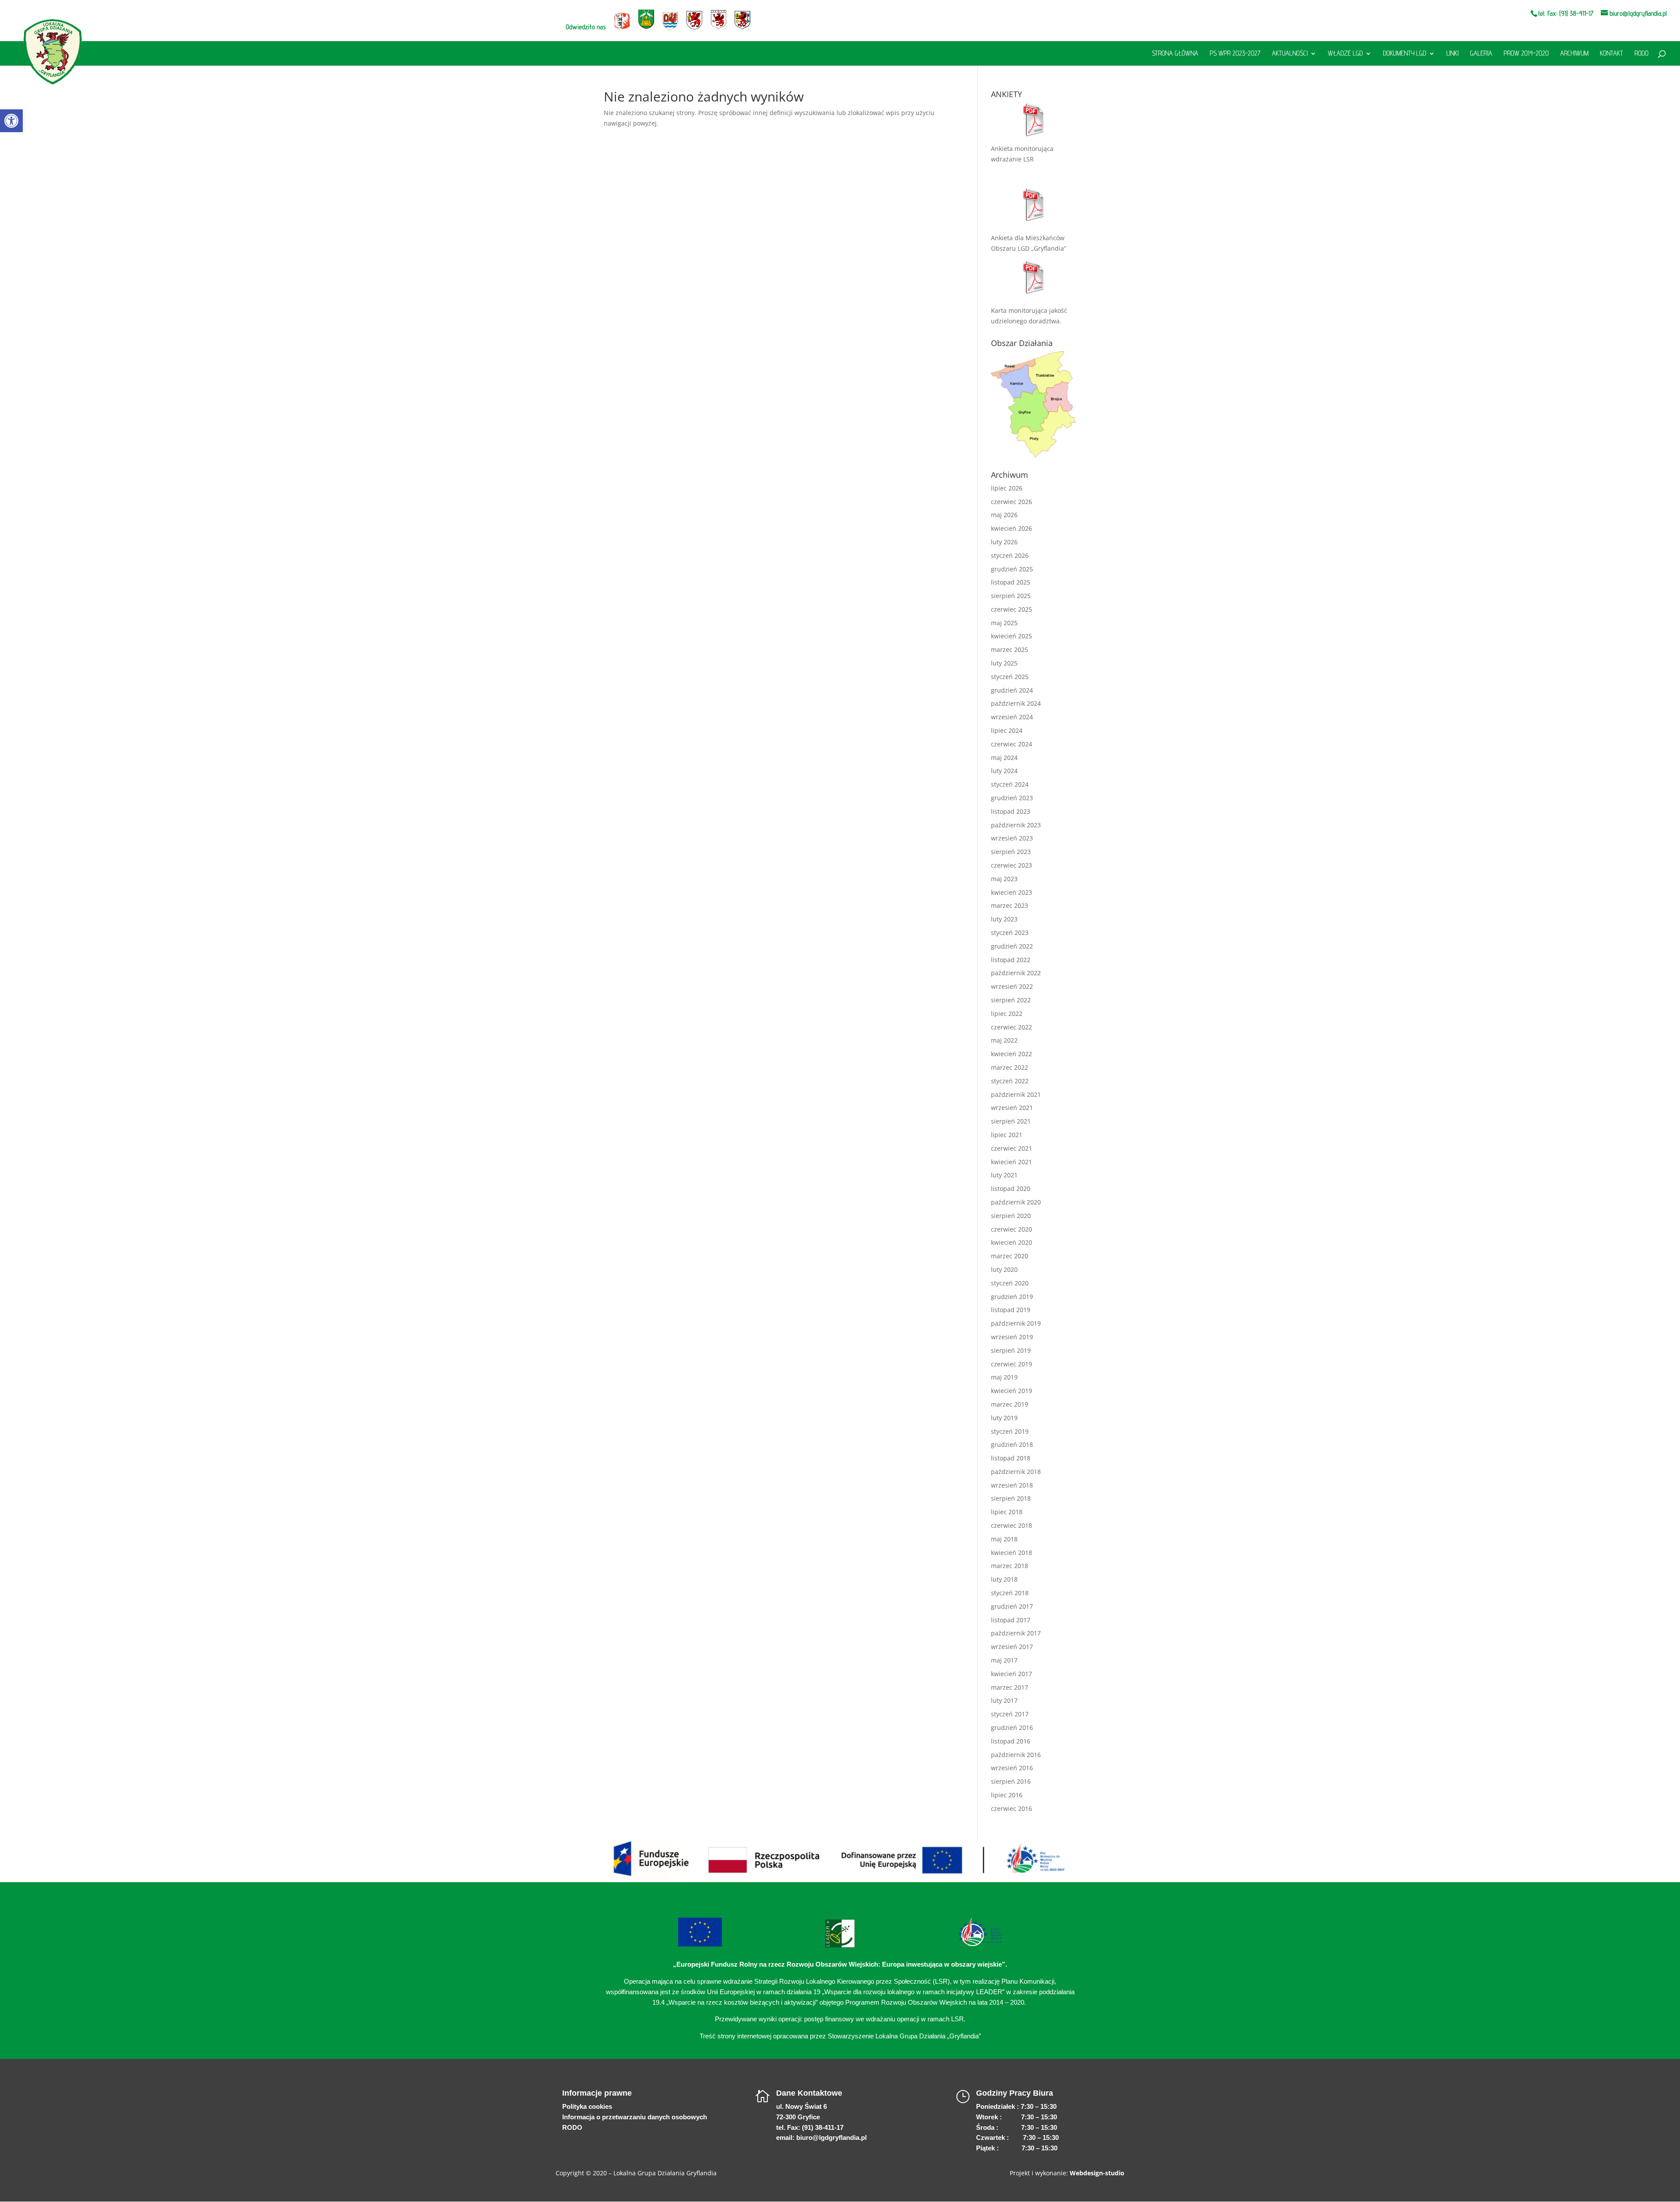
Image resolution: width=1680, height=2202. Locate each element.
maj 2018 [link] (1004, 1539)
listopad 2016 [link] (1011, 1741)
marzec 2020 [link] (1010, 1256)
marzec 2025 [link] (1010, 649)
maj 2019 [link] (1004, 1377)
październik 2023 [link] (1016, 825)
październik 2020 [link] (1016, 1202)
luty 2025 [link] (1004, 663)
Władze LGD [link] (1345, 54)
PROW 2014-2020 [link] (1526, 54)
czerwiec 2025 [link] (1011, 609)
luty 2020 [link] (1004, 1269)
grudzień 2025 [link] (1012, 569)
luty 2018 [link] (1004, 1579)
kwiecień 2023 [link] (1011, 892)
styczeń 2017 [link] (1010, 1714)
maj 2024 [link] (1004, 758)
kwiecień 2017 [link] (1011, 1674)
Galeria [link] (1481, 54)
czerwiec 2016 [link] (1011, 1808)
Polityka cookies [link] (587, 2106)
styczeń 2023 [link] (1010, 933)
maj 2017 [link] (1004, 1660)
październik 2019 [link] (1016, 1323)
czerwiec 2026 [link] (1011, 502)
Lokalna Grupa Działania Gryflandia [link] (665, 2173)
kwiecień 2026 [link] (1011, 528)
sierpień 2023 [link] (1011, 852)
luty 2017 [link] (1004, 1700)
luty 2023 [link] (1004, 919)
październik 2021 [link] (1016, 1094)
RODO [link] (1641, 54)
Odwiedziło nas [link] (586, 27)
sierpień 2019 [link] (1011, 1350)
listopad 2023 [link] (1011, 811)
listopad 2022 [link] (1011, 960)
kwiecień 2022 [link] (1011, 1054)
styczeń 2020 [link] (1010, 1283)
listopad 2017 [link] (1011, 1620)
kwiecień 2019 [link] (1011, 1391)
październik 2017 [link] (1016, 1633)
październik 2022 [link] (1016, 973)
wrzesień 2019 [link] (1012, 1337)
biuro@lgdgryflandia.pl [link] (831, 2137)
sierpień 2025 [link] (1011, 596)
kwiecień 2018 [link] (1011, 1553)
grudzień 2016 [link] (1012, 1728)
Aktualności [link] (1290, 54)
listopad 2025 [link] (1011, 582)
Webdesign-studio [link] (1097, 2173)
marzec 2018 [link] (1010, 1566)
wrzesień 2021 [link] (1012, 1108)
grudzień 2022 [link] (1012, 946)
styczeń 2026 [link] (1010, 555)
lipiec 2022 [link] (1007, 1013)
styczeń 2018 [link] (1010, 1593)
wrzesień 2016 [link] (1012, 1768)
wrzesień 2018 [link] (1012, 1485)
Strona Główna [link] (1175, 54)
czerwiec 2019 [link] (1011, 1364)
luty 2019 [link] (1004, 1418)
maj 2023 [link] (1004, 879)
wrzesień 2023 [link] (1012, 838)
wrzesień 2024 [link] (1012, 717)
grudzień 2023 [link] (1012, 798)
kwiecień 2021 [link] (1011, 1162)
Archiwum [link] (1574, 54)
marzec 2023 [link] (1010, 905)
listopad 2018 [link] (1011, 1458)
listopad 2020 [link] (1011, 1189)
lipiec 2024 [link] (1007, 730)
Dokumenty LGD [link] (1405, 54)
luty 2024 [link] (1004, 771)
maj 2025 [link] (1004, 623)
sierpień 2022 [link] (1011, 1000)
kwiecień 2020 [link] (1011, 1242)
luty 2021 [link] (1004, 1175)
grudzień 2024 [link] (1012, 690)
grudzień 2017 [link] (1012, 1606)
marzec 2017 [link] (1010, 1687)
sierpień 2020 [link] (1011, 1216)
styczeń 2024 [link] (1010, 784)
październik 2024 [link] (1016, 703)
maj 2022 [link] (1004, 1040)
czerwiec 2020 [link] (1011, 1229)
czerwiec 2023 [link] (1011, 865)
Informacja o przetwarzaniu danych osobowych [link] (635, 2117)
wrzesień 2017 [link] (1012, 1647)
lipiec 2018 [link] (1007, 1512)
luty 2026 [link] (1004, 542)
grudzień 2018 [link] (1012, 1444)
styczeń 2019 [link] (1010, 1431)
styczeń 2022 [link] (1010, 1081)
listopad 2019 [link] (1011, 1310)
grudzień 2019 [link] (1012, 1297)
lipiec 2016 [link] (1007, 1795)
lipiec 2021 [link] (1007, 1135)
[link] (11, 121)
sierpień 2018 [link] (1011, 1498)
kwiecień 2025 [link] (1011, 636)
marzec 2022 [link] (1010, 1067)
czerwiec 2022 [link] (1011, 1027)
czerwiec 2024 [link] (1011, 744)
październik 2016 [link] (1016, 1755)
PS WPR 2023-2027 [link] (1235, 54)
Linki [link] (1452, 54)
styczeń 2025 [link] (1010, 677)
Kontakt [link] (1612, 54)
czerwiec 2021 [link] (1011, 1148)
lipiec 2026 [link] (1007, 488)
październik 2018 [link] (1016, 1472)
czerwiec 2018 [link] (1011, 1525)
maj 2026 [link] (1004, 515)
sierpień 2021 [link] (1011, 1121)
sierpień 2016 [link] (1011, 1781)
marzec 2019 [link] (1010, 1404)
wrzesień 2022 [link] (1012, 986)
